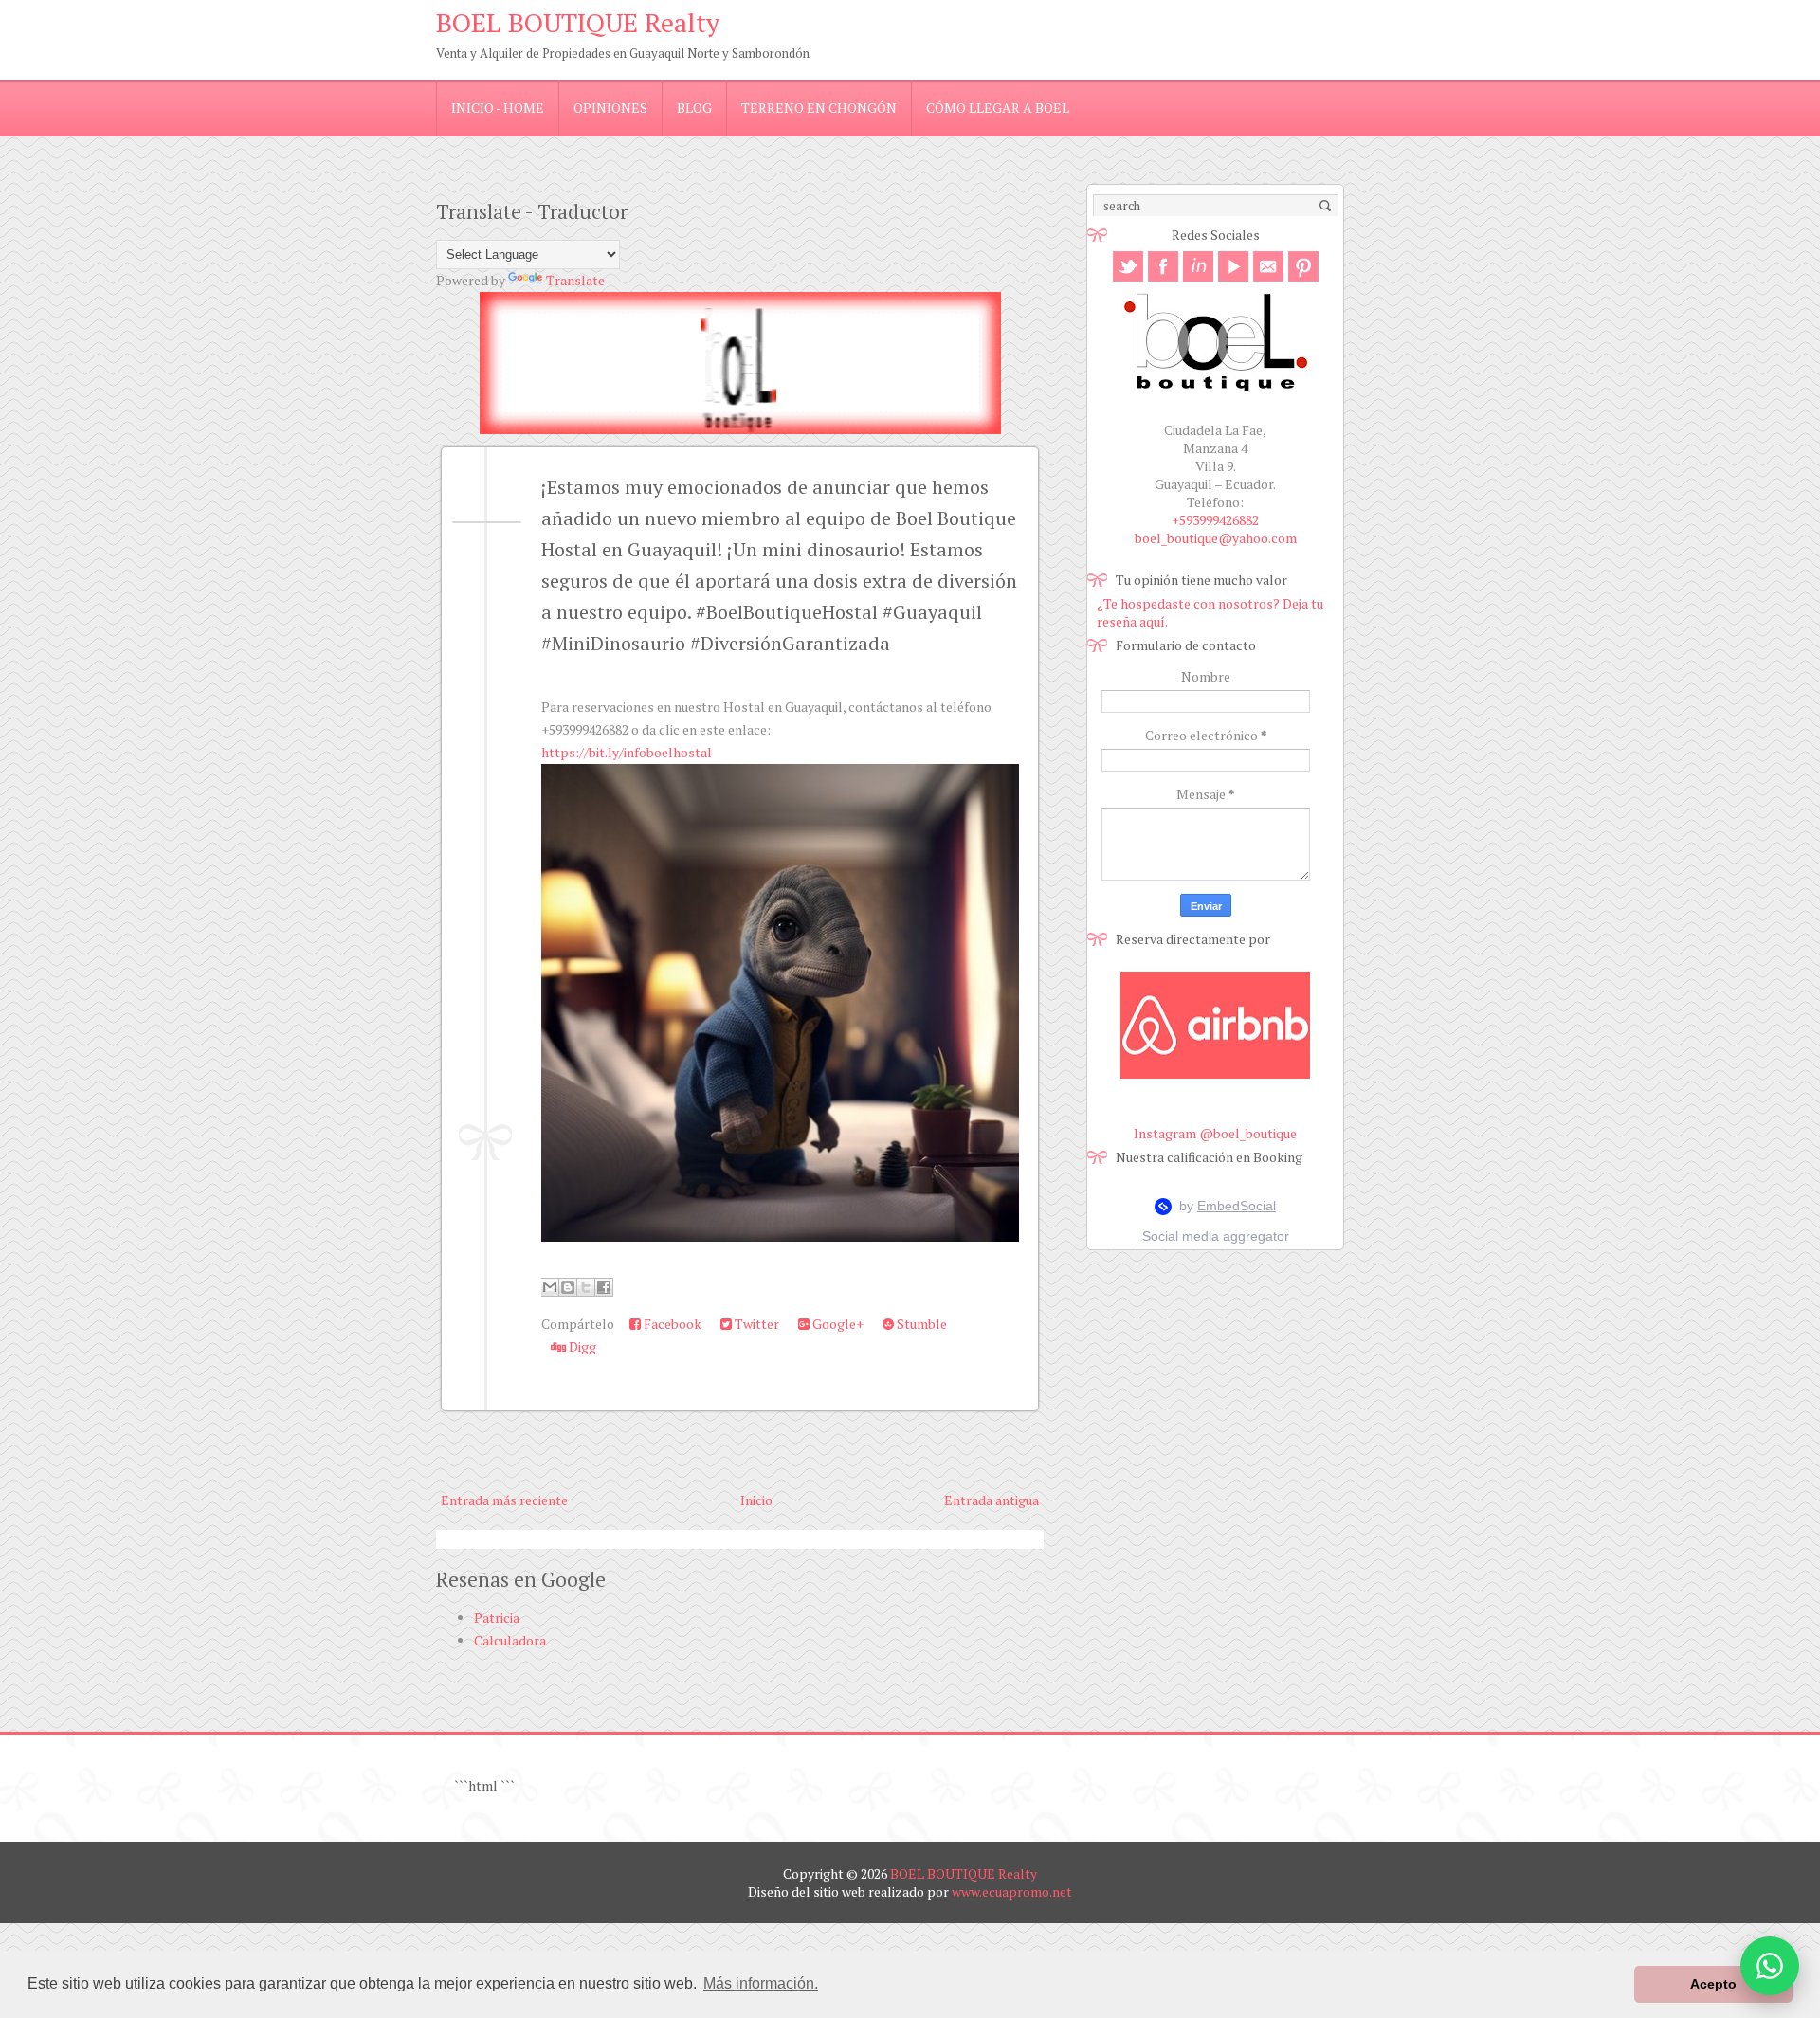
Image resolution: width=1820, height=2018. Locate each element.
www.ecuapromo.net (1012, 1891)
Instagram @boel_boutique (1215, 1133)
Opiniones (610, 108)
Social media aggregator (1216, 1236)
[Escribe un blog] (568, 1287)
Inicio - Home (498, 108)
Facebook (671, 1324)
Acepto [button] (1713, 1984)
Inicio (756, 1500)
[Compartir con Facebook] (604, 1287)
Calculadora (510, 1640)
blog (694, 108)
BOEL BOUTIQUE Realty (578, 22)
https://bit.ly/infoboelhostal (627, 752)
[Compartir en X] (586, 1287)
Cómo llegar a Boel (998, 108)
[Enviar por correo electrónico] (550, 1287)
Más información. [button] (761, 1983)
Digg (581, 1346)
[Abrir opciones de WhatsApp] (1770, 1966)
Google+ (837, 1324)
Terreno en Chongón (819, 108)
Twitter (755, 1324)
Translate (575, 280)
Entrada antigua (992, 1500)
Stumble (920, 1324)
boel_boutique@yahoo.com (1216, 538)
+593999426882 (1215, 520)
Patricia (497, 1618)
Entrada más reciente (504, 1500)
